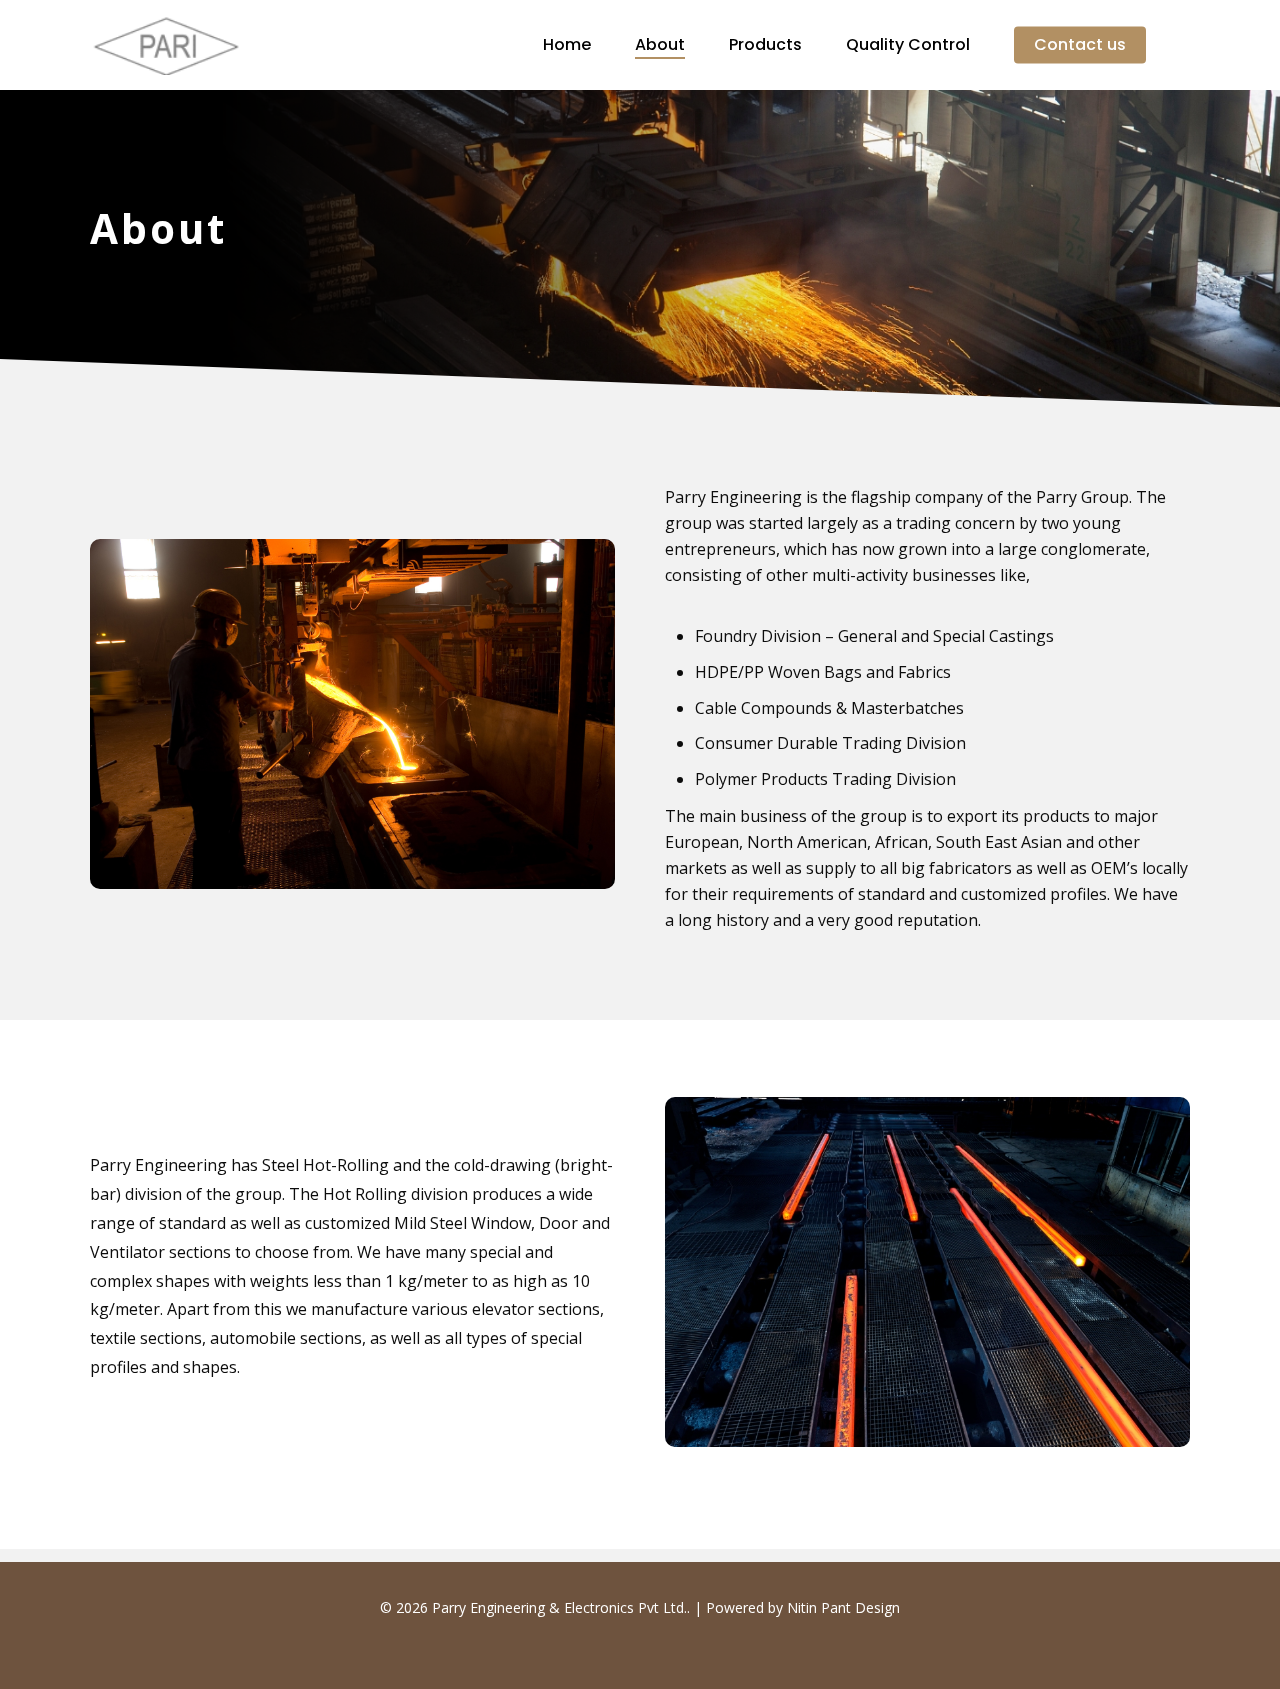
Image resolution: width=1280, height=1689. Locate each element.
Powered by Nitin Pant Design (803, 1607)
